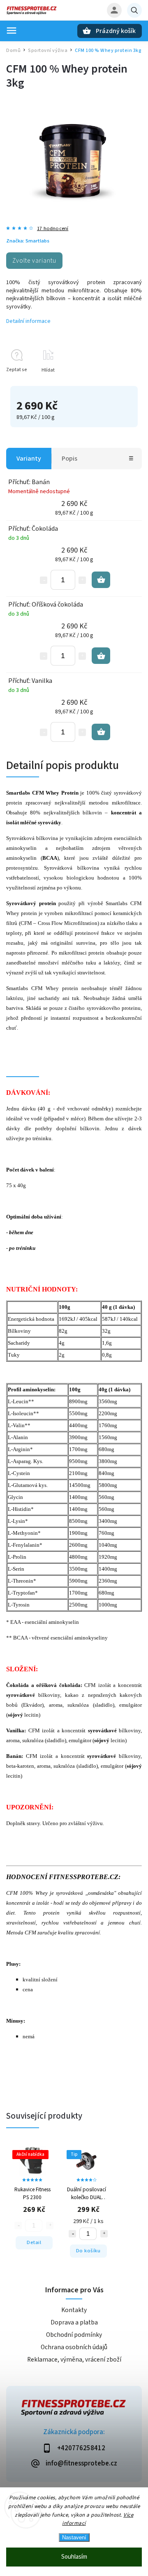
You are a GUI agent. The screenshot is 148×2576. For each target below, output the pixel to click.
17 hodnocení (53, 229)
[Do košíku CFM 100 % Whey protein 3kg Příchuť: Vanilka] (101, 732)
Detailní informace (28, 321)
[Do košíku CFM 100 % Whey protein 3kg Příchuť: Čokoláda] (101, 580)
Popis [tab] (69, 459)
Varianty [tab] (29, 459)
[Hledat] (134, 10)
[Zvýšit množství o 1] (82, 580)
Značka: (28, 241)
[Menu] (12, 31)
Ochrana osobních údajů (74, 2347)
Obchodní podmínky (74, 2335)
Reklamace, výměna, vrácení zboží (74, 2360)
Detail (34, 2242)
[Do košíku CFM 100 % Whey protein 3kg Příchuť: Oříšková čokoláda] (101, 656)
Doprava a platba (74, 2322)
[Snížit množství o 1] (44, 580)
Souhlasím (74, 2557)
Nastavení (74, 2537)
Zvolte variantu (34, 261)
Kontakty (74, 2310)
